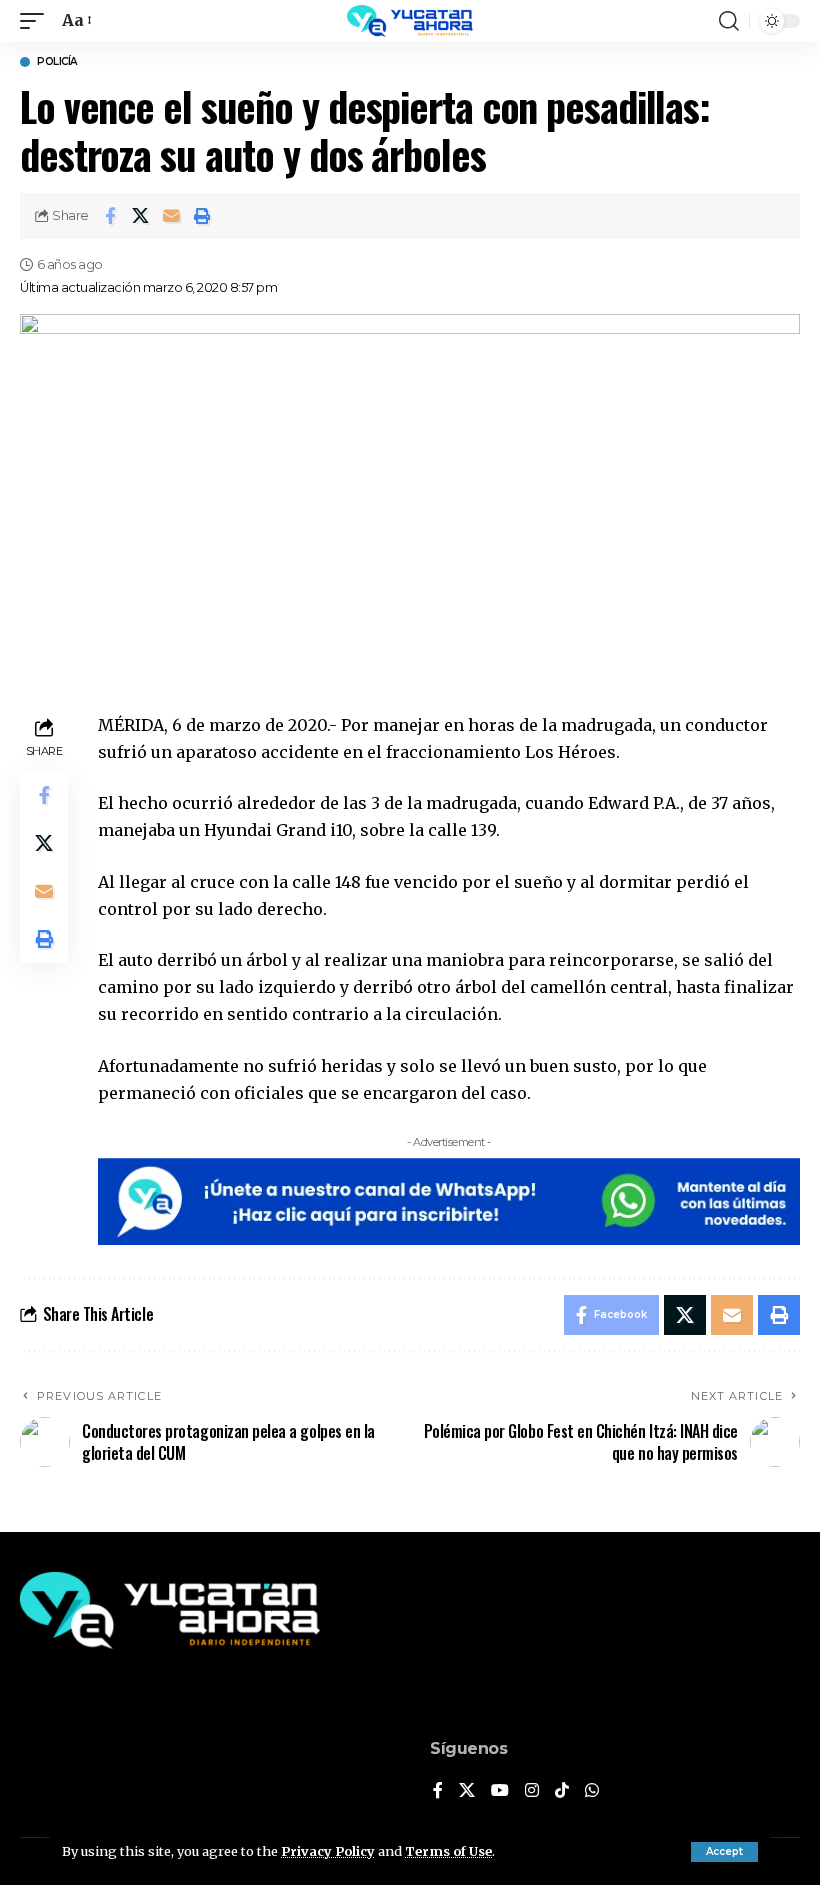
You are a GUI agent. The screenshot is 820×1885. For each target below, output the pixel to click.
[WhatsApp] (592, 1791)
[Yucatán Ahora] (410, 21)
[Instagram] (532, 1791)
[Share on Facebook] (110, 216)
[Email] (172, 216)
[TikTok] (562, 1791)
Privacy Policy (328, 1851)
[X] (467, 1791)
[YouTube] (500, 1791)
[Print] (203, 216)
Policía (57, 62)
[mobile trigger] (37, 20)
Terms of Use (448, 1851)
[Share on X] (141, 216)
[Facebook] (438, 1791)
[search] (729, 21)
